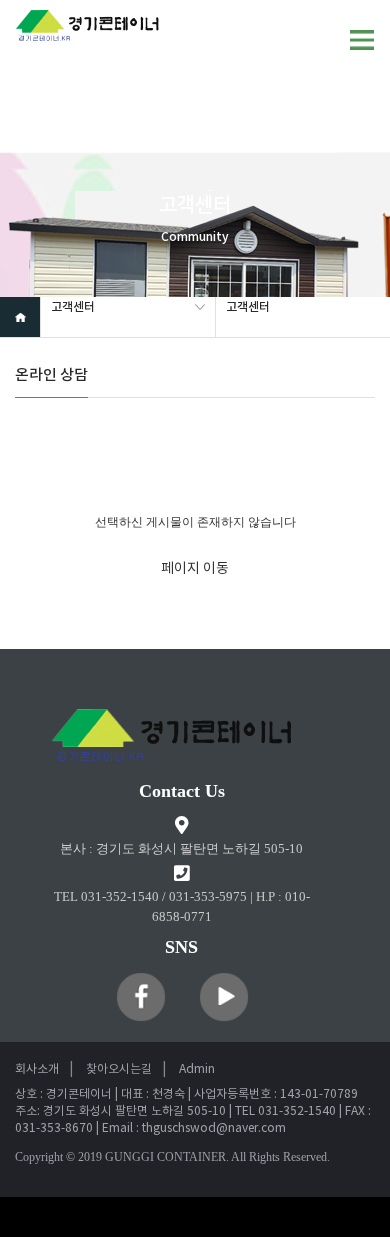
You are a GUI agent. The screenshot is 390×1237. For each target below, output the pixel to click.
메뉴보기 (362, 40)
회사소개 (37, 1069)
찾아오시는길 (119, 1069)
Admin (197, 1069)
